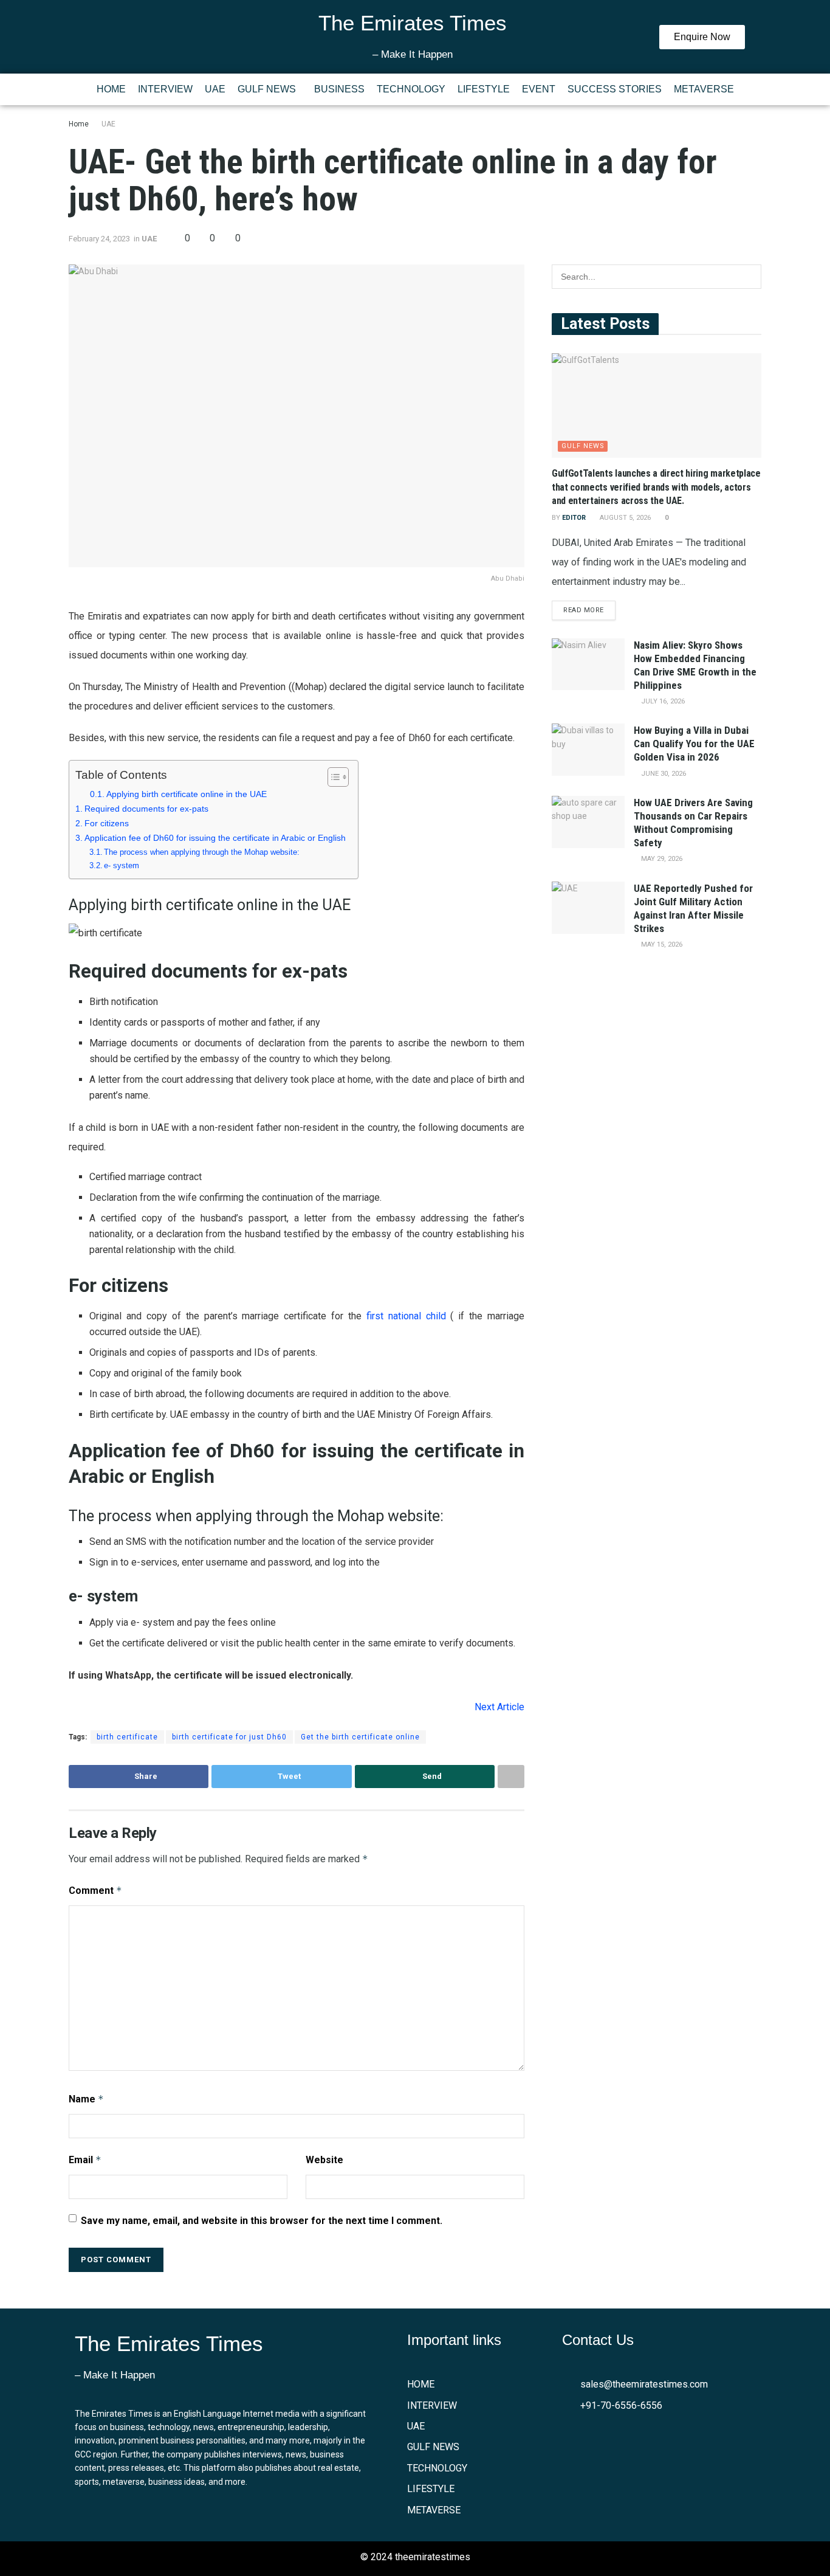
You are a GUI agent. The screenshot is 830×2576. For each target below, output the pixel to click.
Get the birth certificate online (360, 1737)
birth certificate (127, 1737)
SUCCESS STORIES (615, 89)
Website (324, 2160)
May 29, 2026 (661, 859)
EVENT (539, 89)
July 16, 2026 (662, 701)
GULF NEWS (267, 89)
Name (86, 2099)
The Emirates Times (413, 23)
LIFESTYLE (484, 89)
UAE (215, 89)
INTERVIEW (165, 89)
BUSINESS (339, 89)
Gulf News (583, 446)
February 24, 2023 (99, 239)
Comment (95, 1891)
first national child (406, 1316)
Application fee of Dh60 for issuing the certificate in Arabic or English (215, 838)
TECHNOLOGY (411, 89)
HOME (111, 89)
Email (85, 2160)
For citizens (108, 823)
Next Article (499, 1707)
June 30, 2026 (663, 774)
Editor (574, 518)
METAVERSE (704, 89)
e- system (123, 865)
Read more (584, 610)
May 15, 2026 (661, 944)
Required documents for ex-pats (148, 809)
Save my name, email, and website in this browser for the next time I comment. (262, 2221)
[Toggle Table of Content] (332, 777)
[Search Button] (749, 277)
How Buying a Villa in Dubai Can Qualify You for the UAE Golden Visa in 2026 (694, 744)
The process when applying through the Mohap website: (202, 852)
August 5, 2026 (624, 518)
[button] (270, 89)
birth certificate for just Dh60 (229, 1737)
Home (79, 124)
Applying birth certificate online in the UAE (188, 794)
